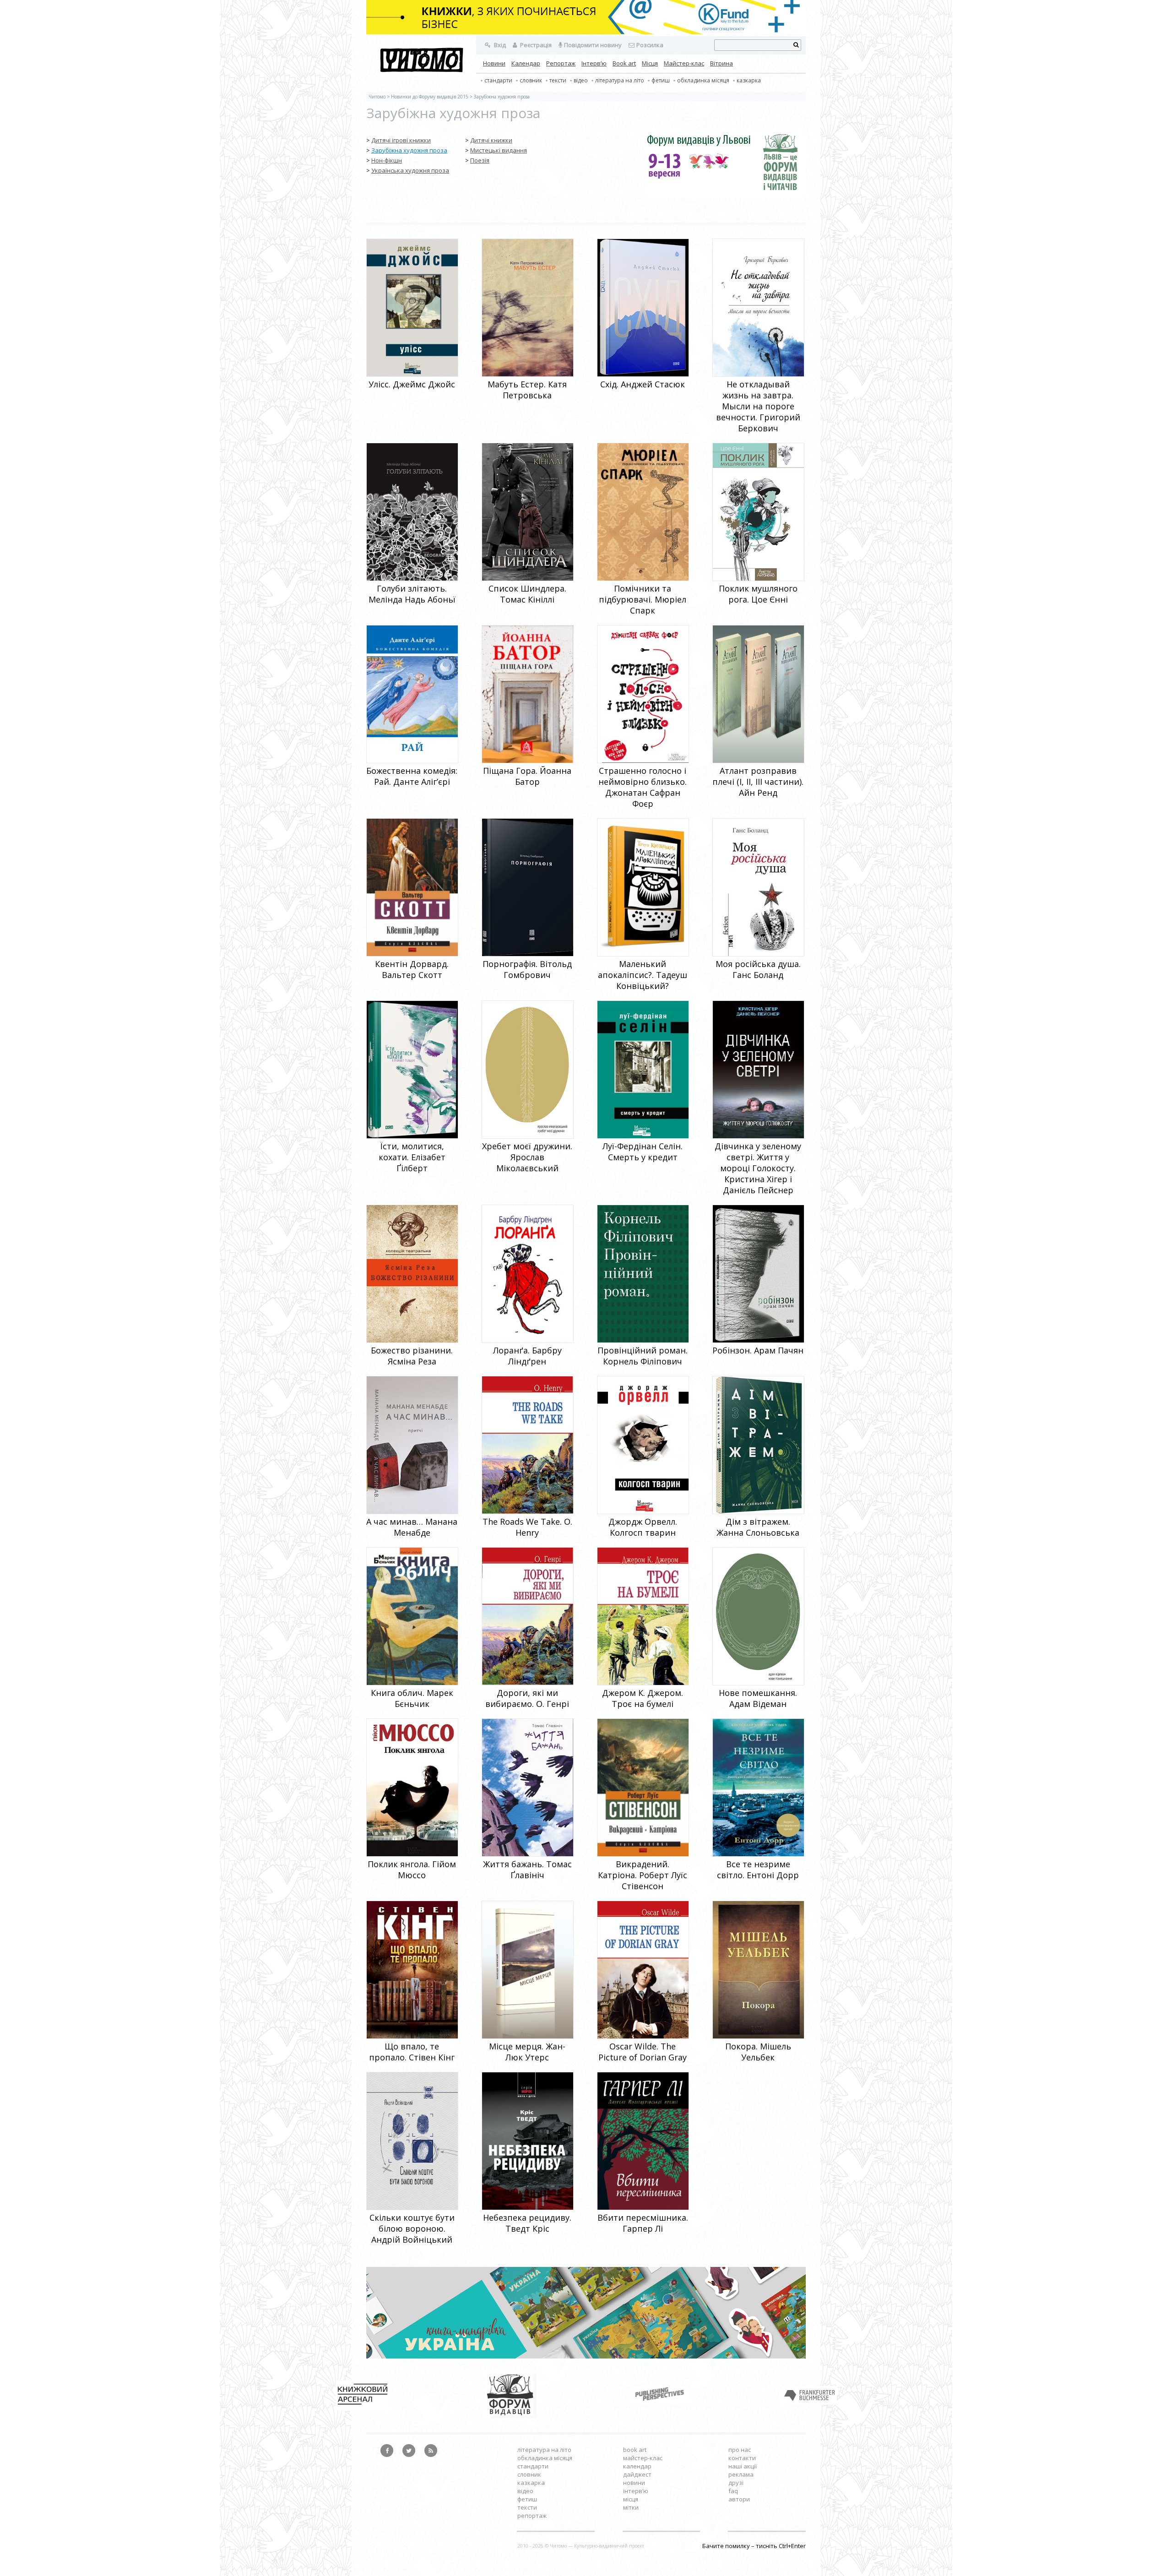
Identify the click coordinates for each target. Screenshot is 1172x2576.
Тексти (527, 2507)
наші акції (743, 2466)
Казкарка (749, 80)
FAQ (733, 2491)
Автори (739, 2499)
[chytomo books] (586, 18)
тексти (558, 80)
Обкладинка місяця (703, 80)
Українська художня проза (410, 170)
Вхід (499, 45)
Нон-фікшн (387, 160)
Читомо (377, 97)
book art (635, 2450)
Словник (531, 80)
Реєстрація (535, 45)
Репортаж (561, 63)
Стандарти (498, 80)
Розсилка (650, 45)
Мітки (631, 2507)
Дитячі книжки (491, 140)
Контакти (742, 2458)
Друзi (736, 2483)
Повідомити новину (593, 45)
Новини (494, 63)
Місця (650, 63)
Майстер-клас (684, 63)
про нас (740, 2450)
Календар (526, 63)
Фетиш (661, 80)
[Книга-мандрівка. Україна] (586, 2356)
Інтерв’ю (594, 63)
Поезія (480, 160)
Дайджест (637, 2474)
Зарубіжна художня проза (409, 150)
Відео (581, 80)
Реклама (741, 2474)
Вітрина (722, 63)
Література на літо (620, 80)
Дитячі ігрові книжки (401, 140)
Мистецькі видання (499, 150)
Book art (624, 63)
